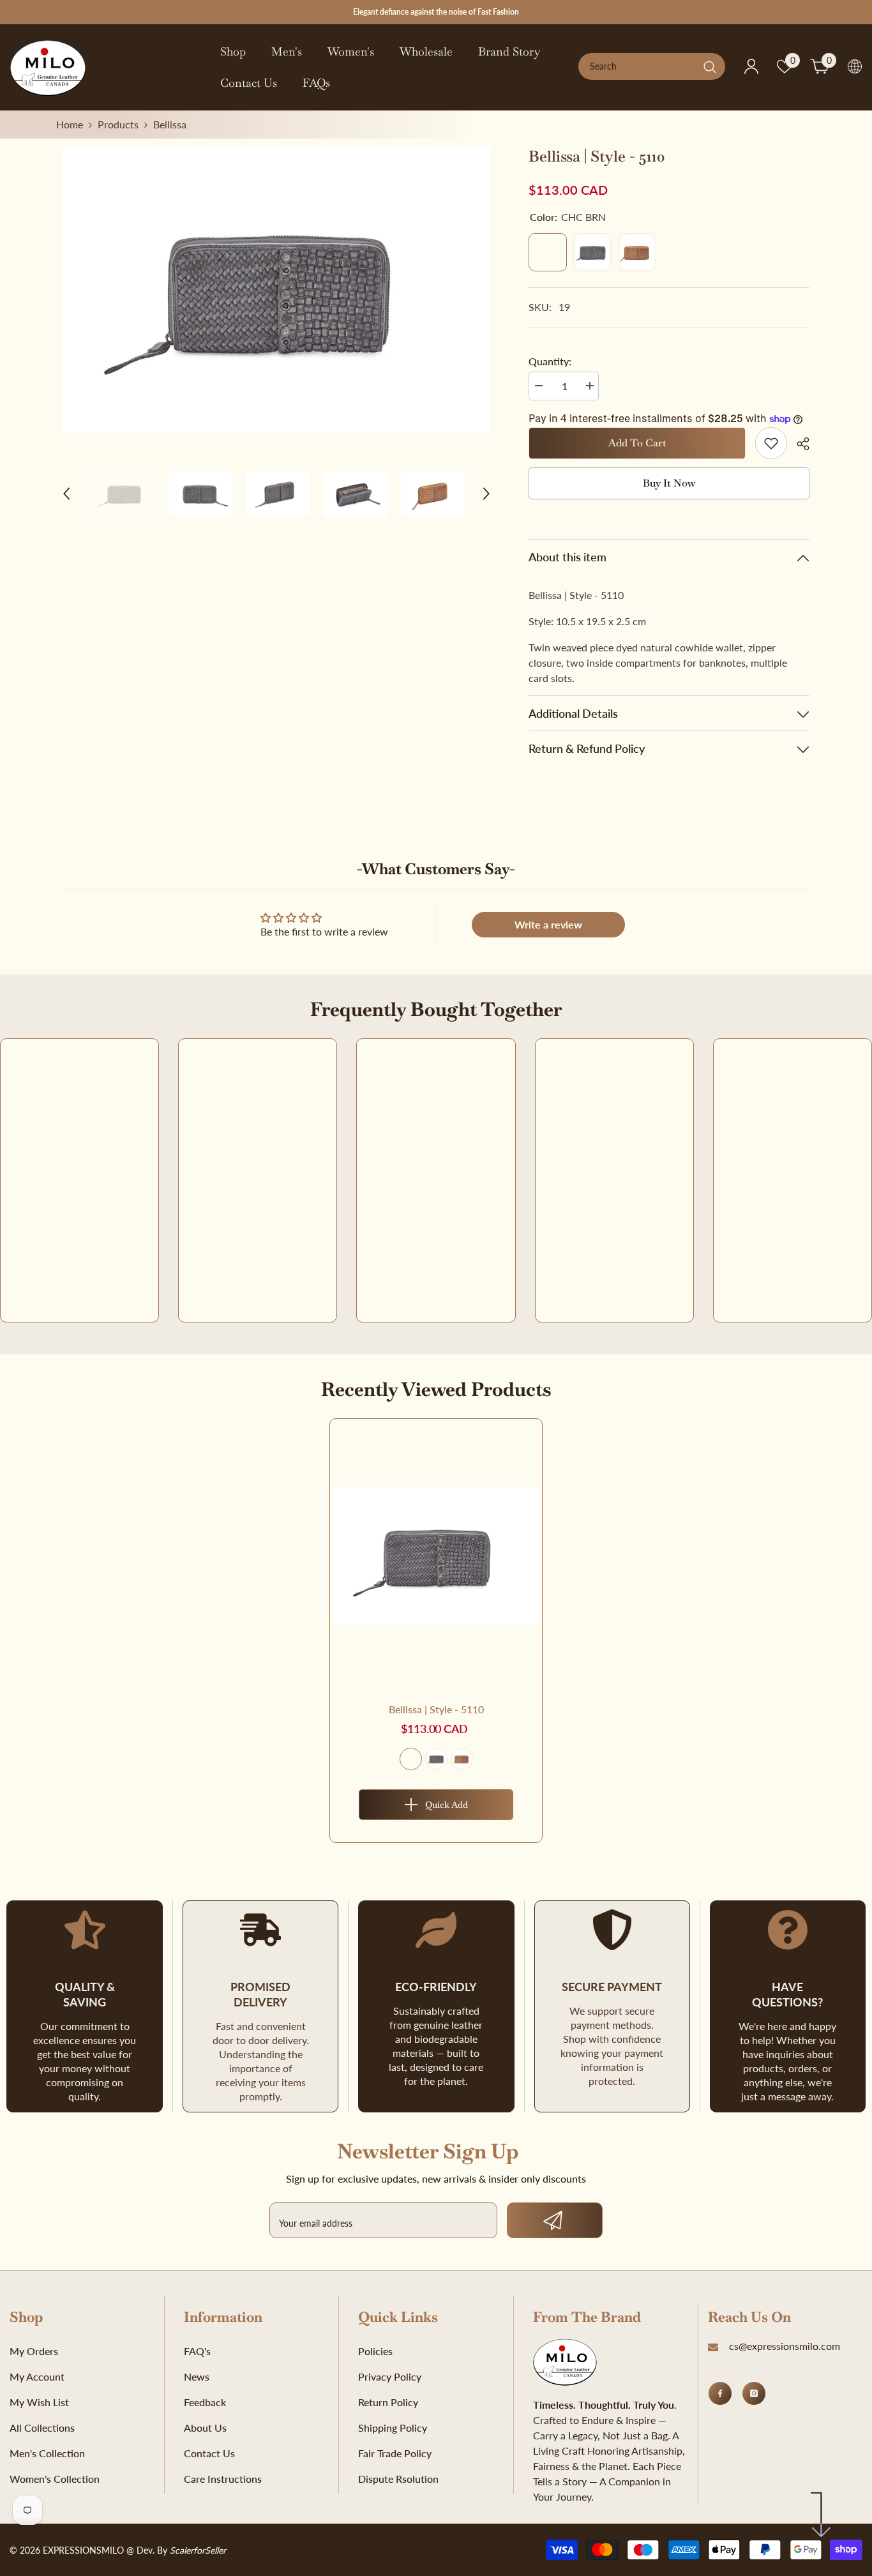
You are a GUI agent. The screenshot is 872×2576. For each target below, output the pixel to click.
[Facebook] (720, 2393)
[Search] (652, 66)
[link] (771, 443)
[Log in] (751, 66)
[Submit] (555, 2220)
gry (436, 1759)
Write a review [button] (548, 924)
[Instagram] (754, 2393)
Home (70, 124)
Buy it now (669, 483)
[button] (66, 494)
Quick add (447, 1805)
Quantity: (550, 361)
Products (118, 124)
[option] (277, 290)
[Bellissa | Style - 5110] (436, 1556)
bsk (462, 1759)
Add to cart (637, 443)
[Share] (798, 444)
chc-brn (411, 1759)
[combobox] (638, 66)
